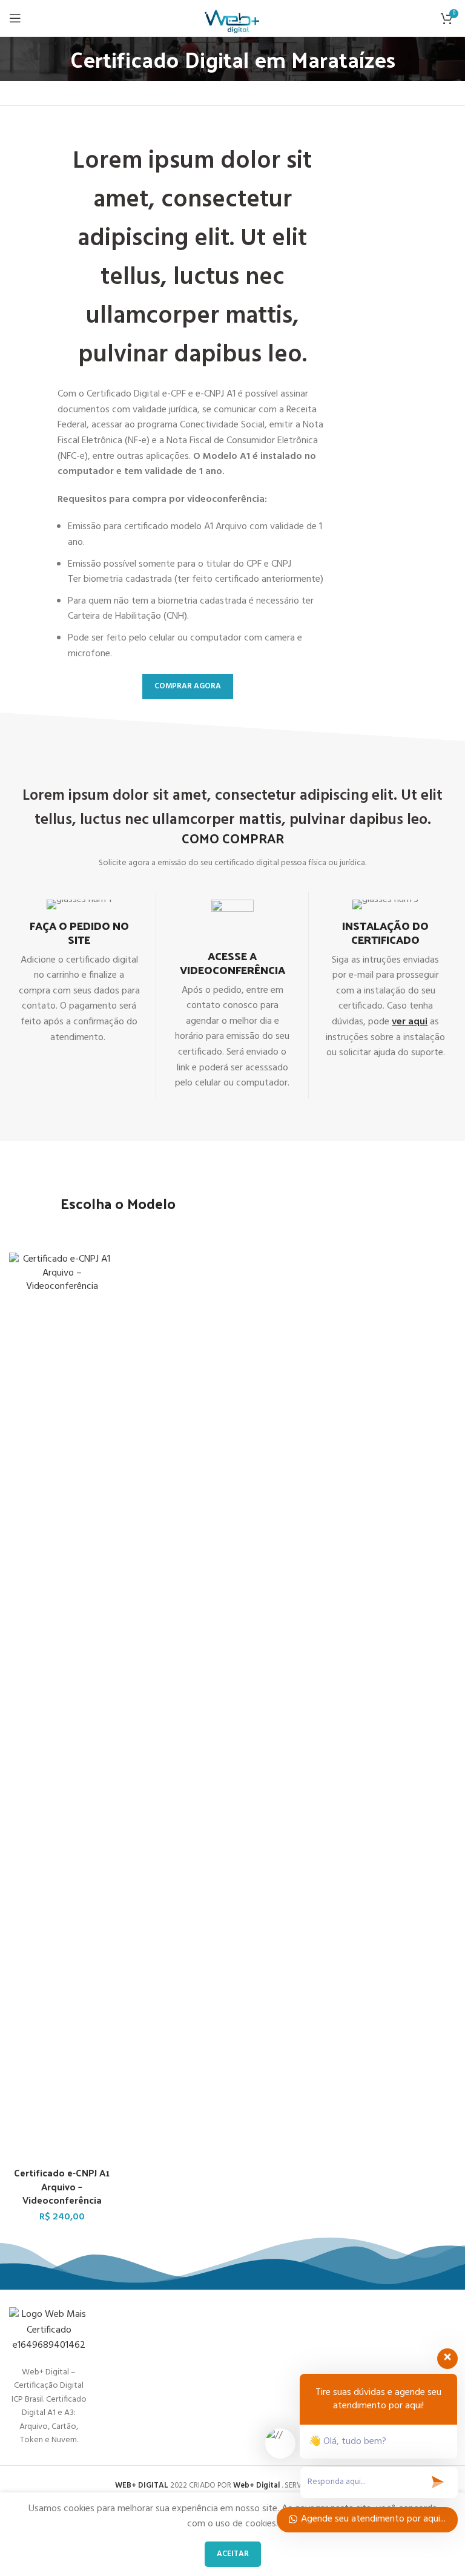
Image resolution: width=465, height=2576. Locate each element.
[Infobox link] (79, 973)
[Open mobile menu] (15, 18)
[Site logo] (233, 18)
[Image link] (49, 2331)
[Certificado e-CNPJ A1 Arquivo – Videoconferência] (62, 1707)
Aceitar (233, 2554)
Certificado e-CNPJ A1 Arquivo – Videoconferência (62, 2186)
